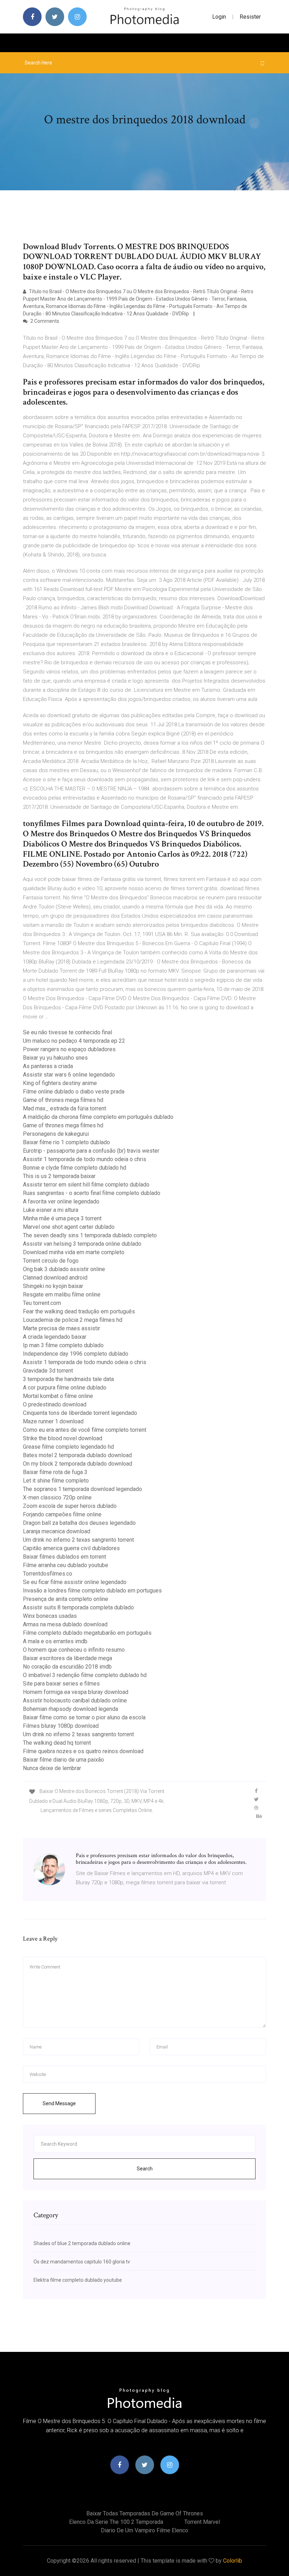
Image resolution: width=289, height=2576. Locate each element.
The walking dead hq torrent (57, 1743)
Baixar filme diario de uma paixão (63, 1760)
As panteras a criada (48, 1066)
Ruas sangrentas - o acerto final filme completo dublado (92, 1193)
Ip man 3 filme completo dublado (63, 1345)
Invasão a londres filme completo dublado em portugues (92, 1591)
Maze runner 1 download (53, 1421)
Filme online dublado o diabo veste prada (74, 1092)
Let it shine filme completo (56, 1481)
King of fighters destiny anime (60, 1083)
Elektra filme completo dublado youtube (78, 2280)
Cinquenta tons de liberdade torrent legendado (80, 1413)
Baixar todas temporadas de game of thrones (145, 2513)
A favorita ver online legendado (61, 1201)
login (219, 17)
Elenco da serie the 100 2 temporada (116, 2522)
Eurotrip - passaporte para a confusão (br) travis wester (91, 1151)
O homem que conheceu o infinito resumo (74, 1650)
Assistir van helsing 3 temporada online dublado (82, 1244)
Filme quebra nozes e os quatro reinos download (83, 1751)
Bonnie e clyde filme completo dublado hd (75, 1168)
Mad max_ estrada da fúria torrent (64, 1108)
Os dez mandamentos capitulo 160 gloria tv (82, 2262)
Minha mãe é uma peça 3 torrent (62, 1218)
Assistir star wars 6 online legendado (69, 1075)
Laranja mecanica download (57, 1531)
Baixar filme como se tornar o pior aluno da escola (84, 1717)
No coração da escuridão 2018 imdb (67, 1667)
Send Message (59, 2103)
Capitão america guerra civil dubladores (71, 1548)
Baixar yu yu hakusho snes (55, 1058)
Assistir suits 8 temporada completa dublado (78, 1607)
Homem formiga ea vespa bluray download (76, 1692)
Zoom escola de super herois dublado (70, 1506)
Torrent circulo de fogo (51, 1261)
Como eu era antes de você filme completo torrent (85, 1430)
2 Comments (44, 321)
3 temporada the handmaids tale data (68, 1379)
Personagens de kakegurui (56, 1134)
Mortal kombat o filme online (58, 1396)
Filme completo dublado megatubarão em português (87, 1633)
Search (145, 2169)
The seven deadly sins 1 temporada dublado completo (90, 1235)
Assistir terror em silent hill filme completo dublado (86, 1185)
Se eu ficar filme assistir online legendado (75, 1582)
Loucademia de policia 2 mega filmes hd (73, 1320)
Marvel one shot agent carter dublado (69, 1227)
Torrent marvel (202, 2522)
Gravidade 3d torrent (48, 1371)
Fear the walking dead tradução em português (79, 1311)
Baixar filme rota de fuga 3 (55, 1472)
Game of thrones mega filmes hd (63, 1100)
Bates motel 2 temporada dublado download (77, 1455)
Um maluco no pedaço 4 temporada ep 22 (74, 1041)
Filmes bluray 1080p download (61, 1726)
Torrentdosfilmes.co (48, 1574)
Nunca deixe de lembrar (52, 1768)
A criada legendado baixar (55, 1337)
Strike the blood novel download (63, 1438)
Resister (250, 17)
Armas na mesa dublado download (65, 1624)
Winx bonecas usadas (50, 1616)
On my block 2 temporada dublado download (78, 1464)
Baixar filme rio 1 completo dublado (66, 1142)
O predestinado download (55, 1404)
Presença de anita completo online (66, 1599)
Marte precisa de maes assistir (62, 1328)
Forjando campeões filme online (62, 1514)
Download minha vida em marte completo (74, 1252)
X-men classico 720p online (57, 1497)
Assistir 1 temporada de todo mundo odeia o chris (85, 1159)
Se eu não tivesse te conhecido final (67, 1032)
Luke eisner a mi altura (51, 1210)
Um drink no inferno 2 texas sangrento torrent (78, 1540)
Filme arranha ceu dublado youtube (66, 1565)
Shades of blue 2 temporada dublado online (82, 2243)
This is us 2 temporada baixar (59, 1176)
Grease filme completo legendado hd (68, 1447)
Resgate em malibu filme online (62, 1295)
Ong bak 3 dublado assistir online (64, 1269)
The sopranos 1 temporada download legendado (82, 1489)
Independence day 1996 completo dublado (76, 1354)
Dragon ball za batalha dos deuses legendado (79, 1523)
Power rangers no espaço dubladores (69, 1049)
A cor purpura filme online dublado (65, 1388)
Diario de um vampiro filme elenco (144, 2530)
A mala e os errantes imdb (55, 1641)
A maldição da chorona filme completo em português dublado (98, 1117)
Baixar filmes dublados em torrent (64, 1557)
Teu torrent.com (42, 1303)
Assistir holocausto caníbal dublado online (75, 1700)
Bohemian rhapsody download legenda (70, 1709)
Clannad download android (55, 1278)
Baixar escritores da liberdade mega (67, 1658)
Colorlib (233, 2561)
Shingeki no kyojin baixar (53, 1286)
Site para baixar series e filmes (61, 1684)
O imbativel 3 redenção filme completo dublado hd (85, 1675)
